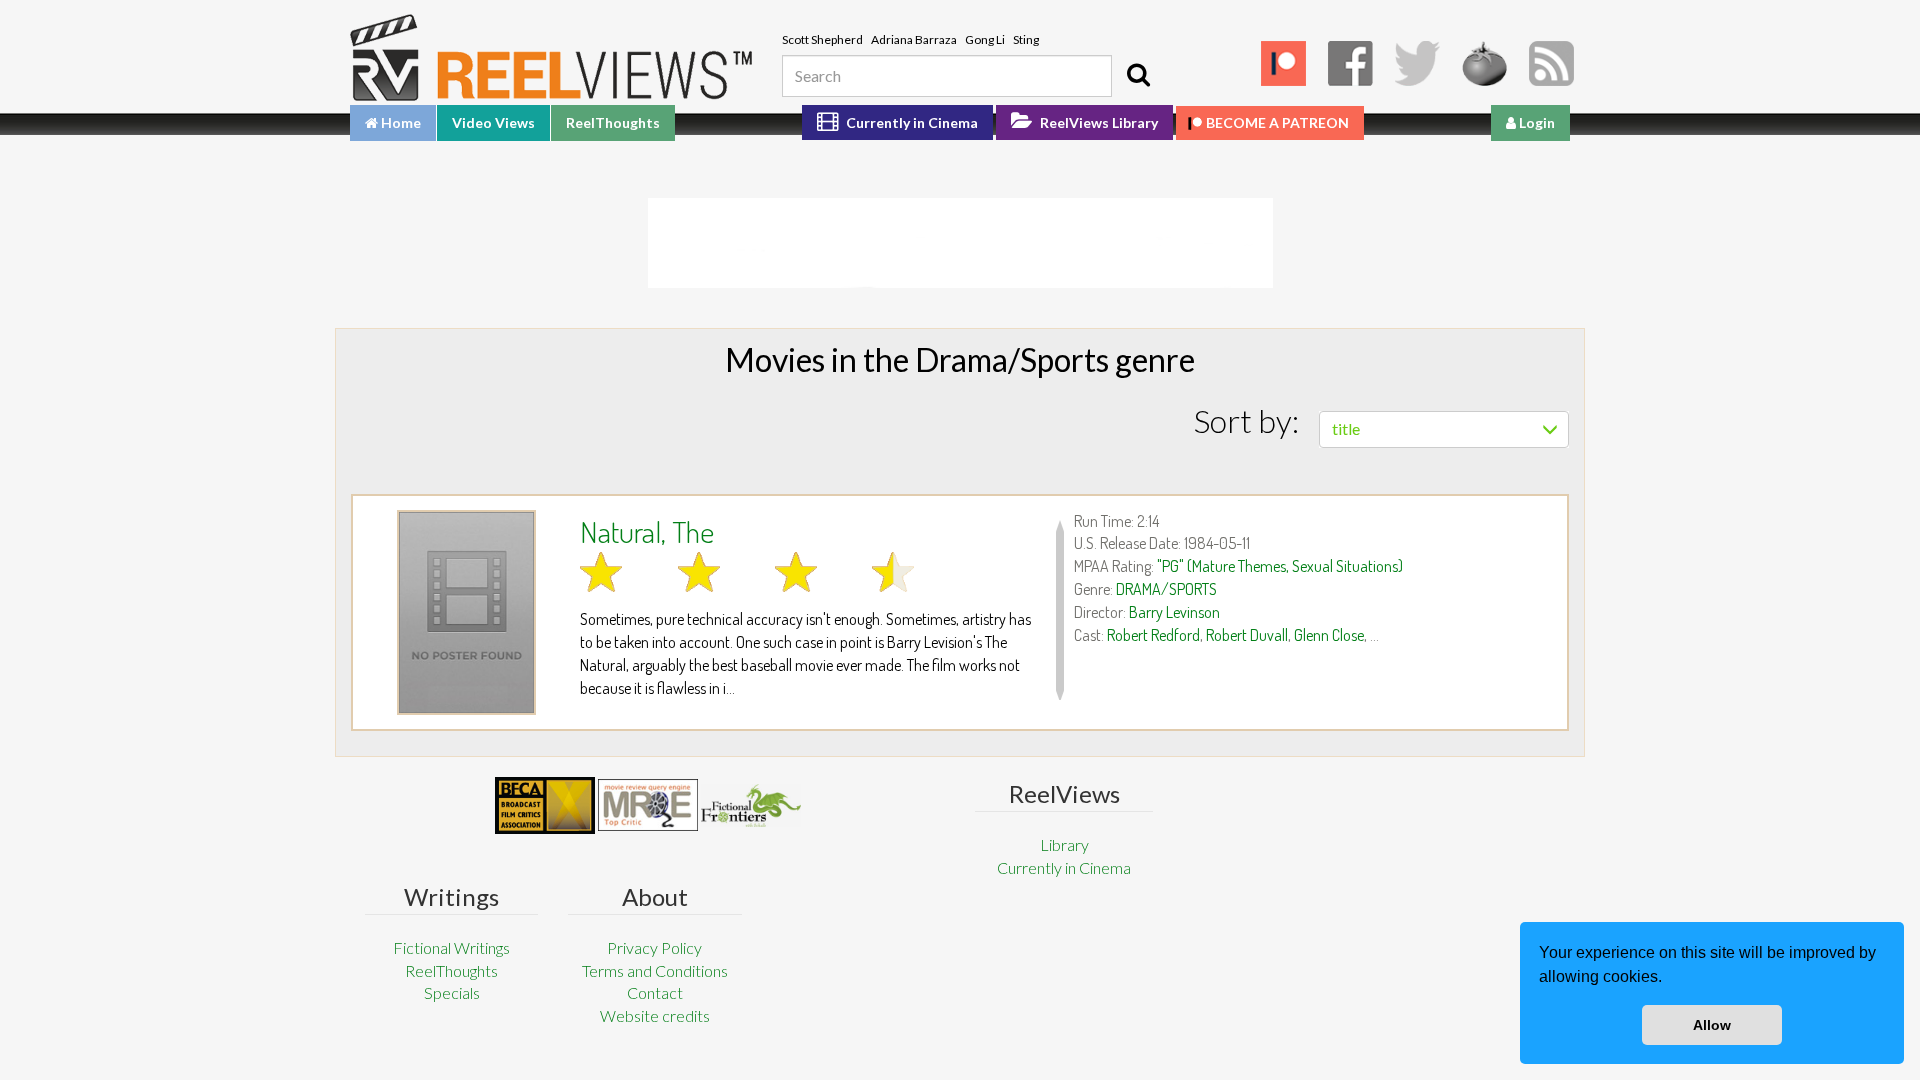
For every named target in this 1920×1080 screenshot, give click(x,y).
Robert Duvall (1247, 635)
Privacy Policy (654, 947)
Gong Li (985, 39)
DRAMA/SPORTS (1166, 589)
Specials (452, 992)
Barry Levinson (1174, 612)
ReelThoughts (613, 122)
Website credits (655, 1015)
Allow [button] (1712, 1025)
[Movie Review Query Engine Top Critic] (648, 805)
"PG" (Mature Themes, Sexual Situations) (1280, 566)
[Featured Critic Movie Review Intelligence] (545, 806)
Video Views (493, 122)
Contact (655, 992)
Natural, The (647, 531)
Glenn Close (1329, 635)
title (1346, 428)
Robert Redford (1153, 635)
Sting (1026, 39)
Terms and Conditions (655, 970)
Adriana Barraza (914, 39)
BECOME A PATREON (1277, 122)
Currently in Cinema (910, 122)
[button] (1669, 979)
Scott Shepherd (822, 39)
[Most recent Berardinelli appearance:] (751, 805)
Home (399, 122)
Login (1535, 122)
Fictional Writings (451, 947)
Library (1064, 844)
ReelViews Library (1097, 122)
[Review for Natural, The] (466, 612)
